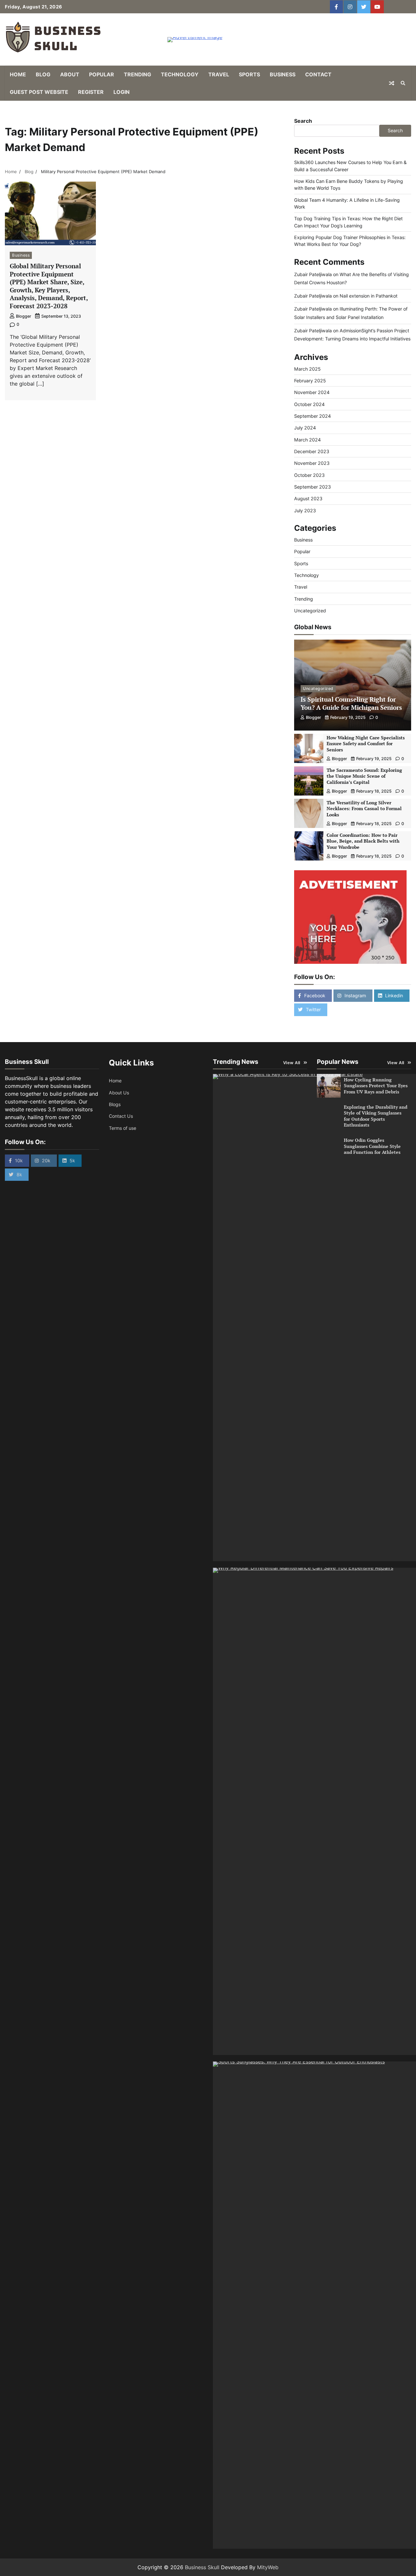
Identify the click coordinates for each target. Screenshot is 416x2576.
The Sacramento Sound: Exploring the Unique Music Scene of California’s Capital (364, 776)
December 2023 (312, 451)
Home (18, 74)
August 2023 (308, 498)
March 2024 (307, 440)
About (70, 74)
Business (283, 74)
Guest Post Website (39, 92)
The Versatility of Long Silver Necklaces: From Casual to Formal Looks (364, 809)
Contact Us (121, 1116)
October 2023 (309, 475)
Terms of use (123, 1128)
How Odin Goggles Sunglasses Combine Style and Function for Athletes (372, 1146)
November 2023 (312, 463)
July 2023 (305, 510)
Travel (219, 74)
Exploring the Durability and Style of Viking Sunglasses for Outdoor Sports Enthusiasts (376, 1116)
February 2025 (310, 381)
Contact (318, 74)
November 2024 (312, 392)
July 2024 (305, 428)
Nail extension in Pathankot (369, 296)
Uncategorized (310, 611)
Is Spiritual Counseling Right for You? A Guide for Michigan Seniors (351, 703)
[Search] (403, 83)
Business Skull (202, 2567)
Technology (180, 74)
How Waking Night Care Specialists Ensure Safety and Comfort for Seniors (366, 744)
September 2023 (312, 487)
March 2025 (307, 369)
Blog (43, 74)
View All (292, 1063)
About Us (119, 1093)
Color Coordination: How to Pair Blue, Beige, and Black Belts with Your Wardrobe (363, 841)
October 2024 (309, 404)
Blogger (24, 316)
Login (122, 92)
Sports (249, 74)
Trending (137, 74)
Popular (102, 74)
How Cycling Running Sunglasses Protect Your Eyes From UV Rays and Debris (376, 1086)
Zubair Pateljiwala (313, 274)
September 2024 (312, 416)
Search (303, 121)
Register (91, 92)
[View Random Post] (392, 83)
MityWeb (268, 2567)
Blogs (115, 1104)
